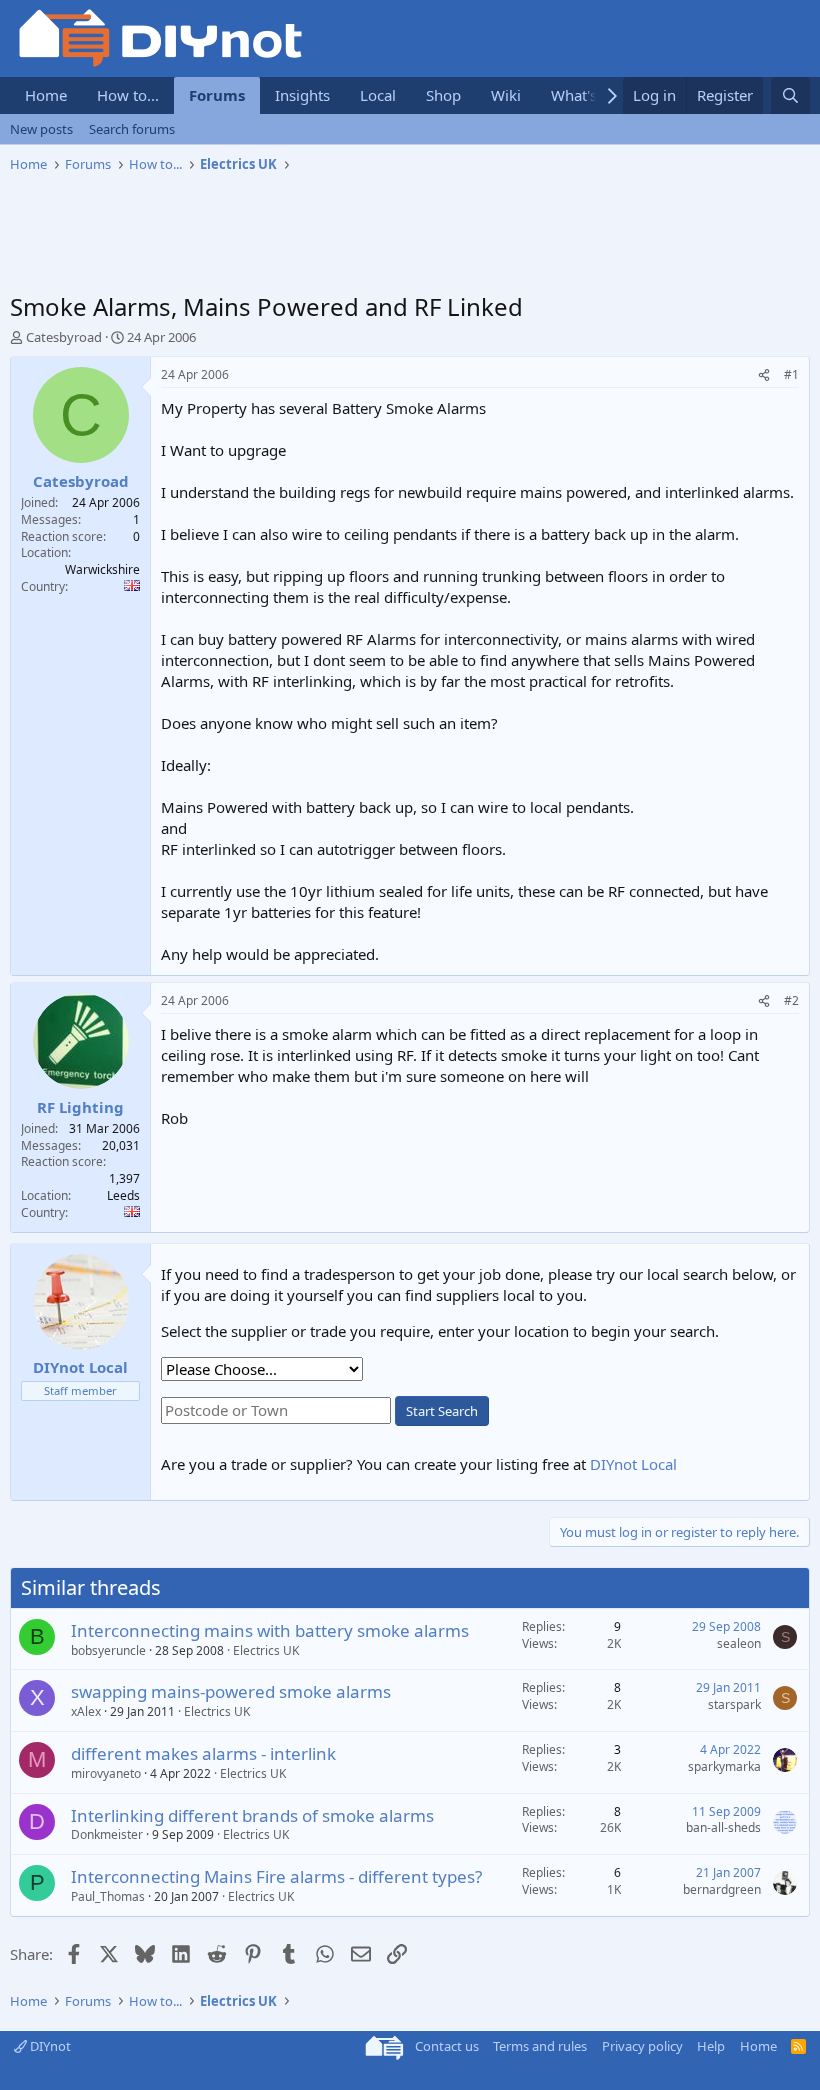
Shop (443, 95)
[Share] (764, 375)
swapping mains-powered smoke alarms (231, 1691)
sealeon (739, 1643)
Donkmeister (107, 1834)
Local (378, 95)
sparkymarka (724, 1766)
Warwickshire (102, 569)
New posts (41, 129)
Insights (302, 95)
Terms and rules (540, 2046)
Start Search (442, 1411)
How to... (128, 95)
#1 (791, 374)
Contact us (447, 2046)
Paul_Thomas (108, 1896)
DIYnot (49, 2046)
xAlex (86, 1711)
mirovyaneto (106, 1773)
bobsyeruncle (108, 1650)
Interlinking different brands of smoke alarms (252, 1815)
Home (46, 95)
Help (711, 2046)
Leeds (123, 1195)
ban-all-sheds (723, 1827)
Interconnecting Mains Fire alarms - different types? (276, 1876)
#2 (791, 1000)
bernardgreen (722, 1889)
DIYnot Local (633, 1464)
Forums (217, 95)
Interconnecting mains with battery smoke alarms (270, 1630)
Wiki (506, 95)
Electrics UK (266, 1650)
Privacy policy (642, 2046)
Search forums (132, 129)
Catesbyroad (64, 337)
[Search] (790, 95)
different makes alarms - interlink (203, 1753)
